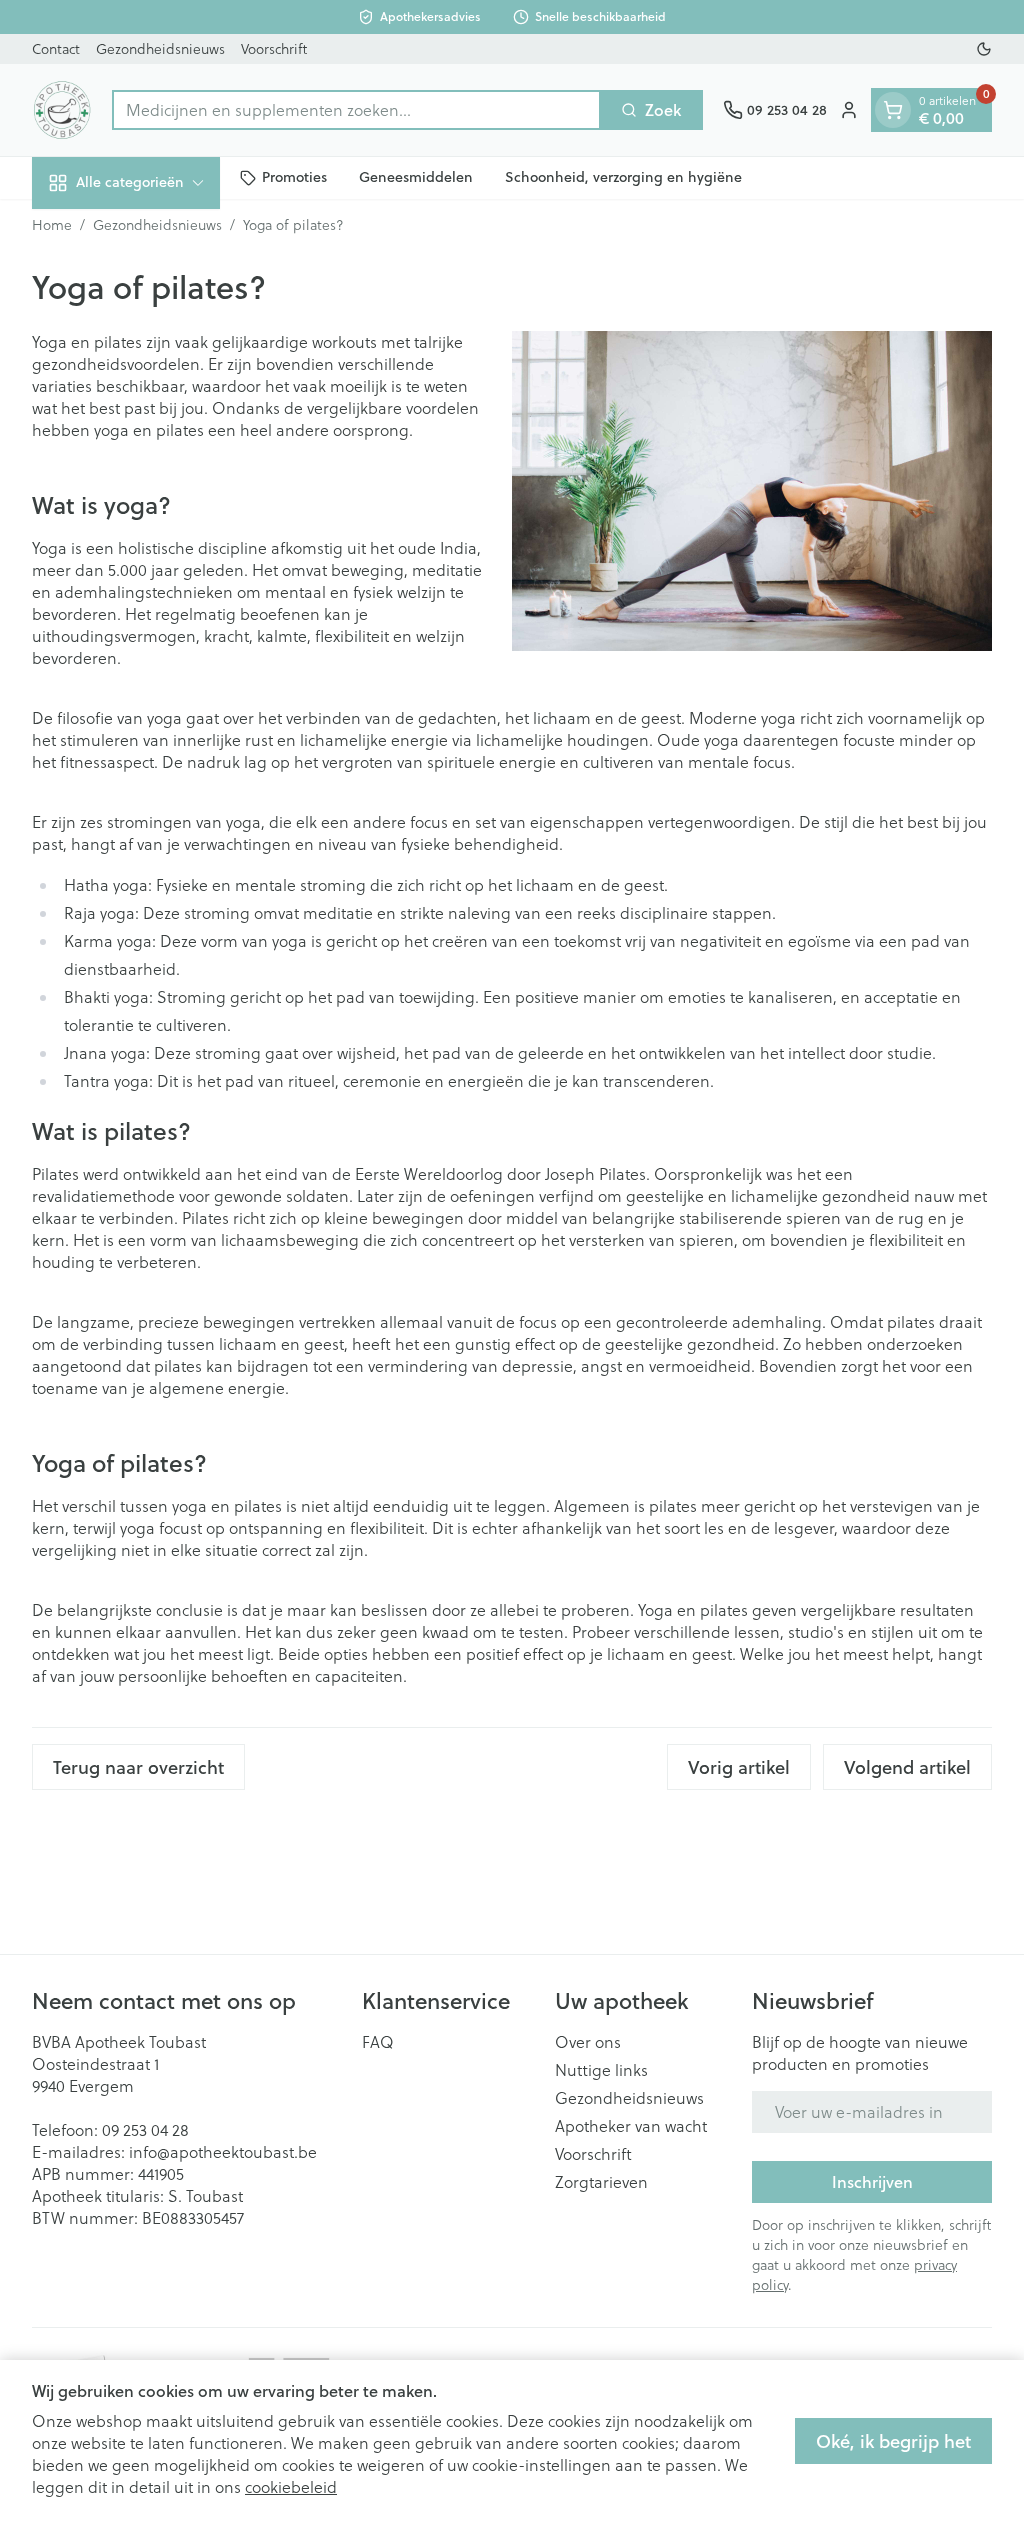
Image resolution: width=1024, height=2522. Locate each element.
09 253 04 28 (145, 2130)
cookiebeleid (291, 2487)
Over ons (588, 2042)
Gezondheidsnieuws (160, 49)
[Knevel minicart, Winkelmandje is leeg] (893, 110)
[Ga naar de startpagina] (62, 110)
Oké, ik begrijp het (893, 2441)
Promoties (294, 177)
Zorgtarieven (601, 2182)
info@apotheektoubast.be (223, 2152)
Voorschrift (274, 49)
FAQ (378, 2042)
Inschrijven (872, 2181)
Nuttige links (601, 2070)
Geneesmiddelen (416, 177)
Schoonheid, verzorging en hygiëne (623, 177)
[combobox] (356, 110)
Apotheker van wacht (631, 2126)
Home (52, 225)
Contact (56, 49)
